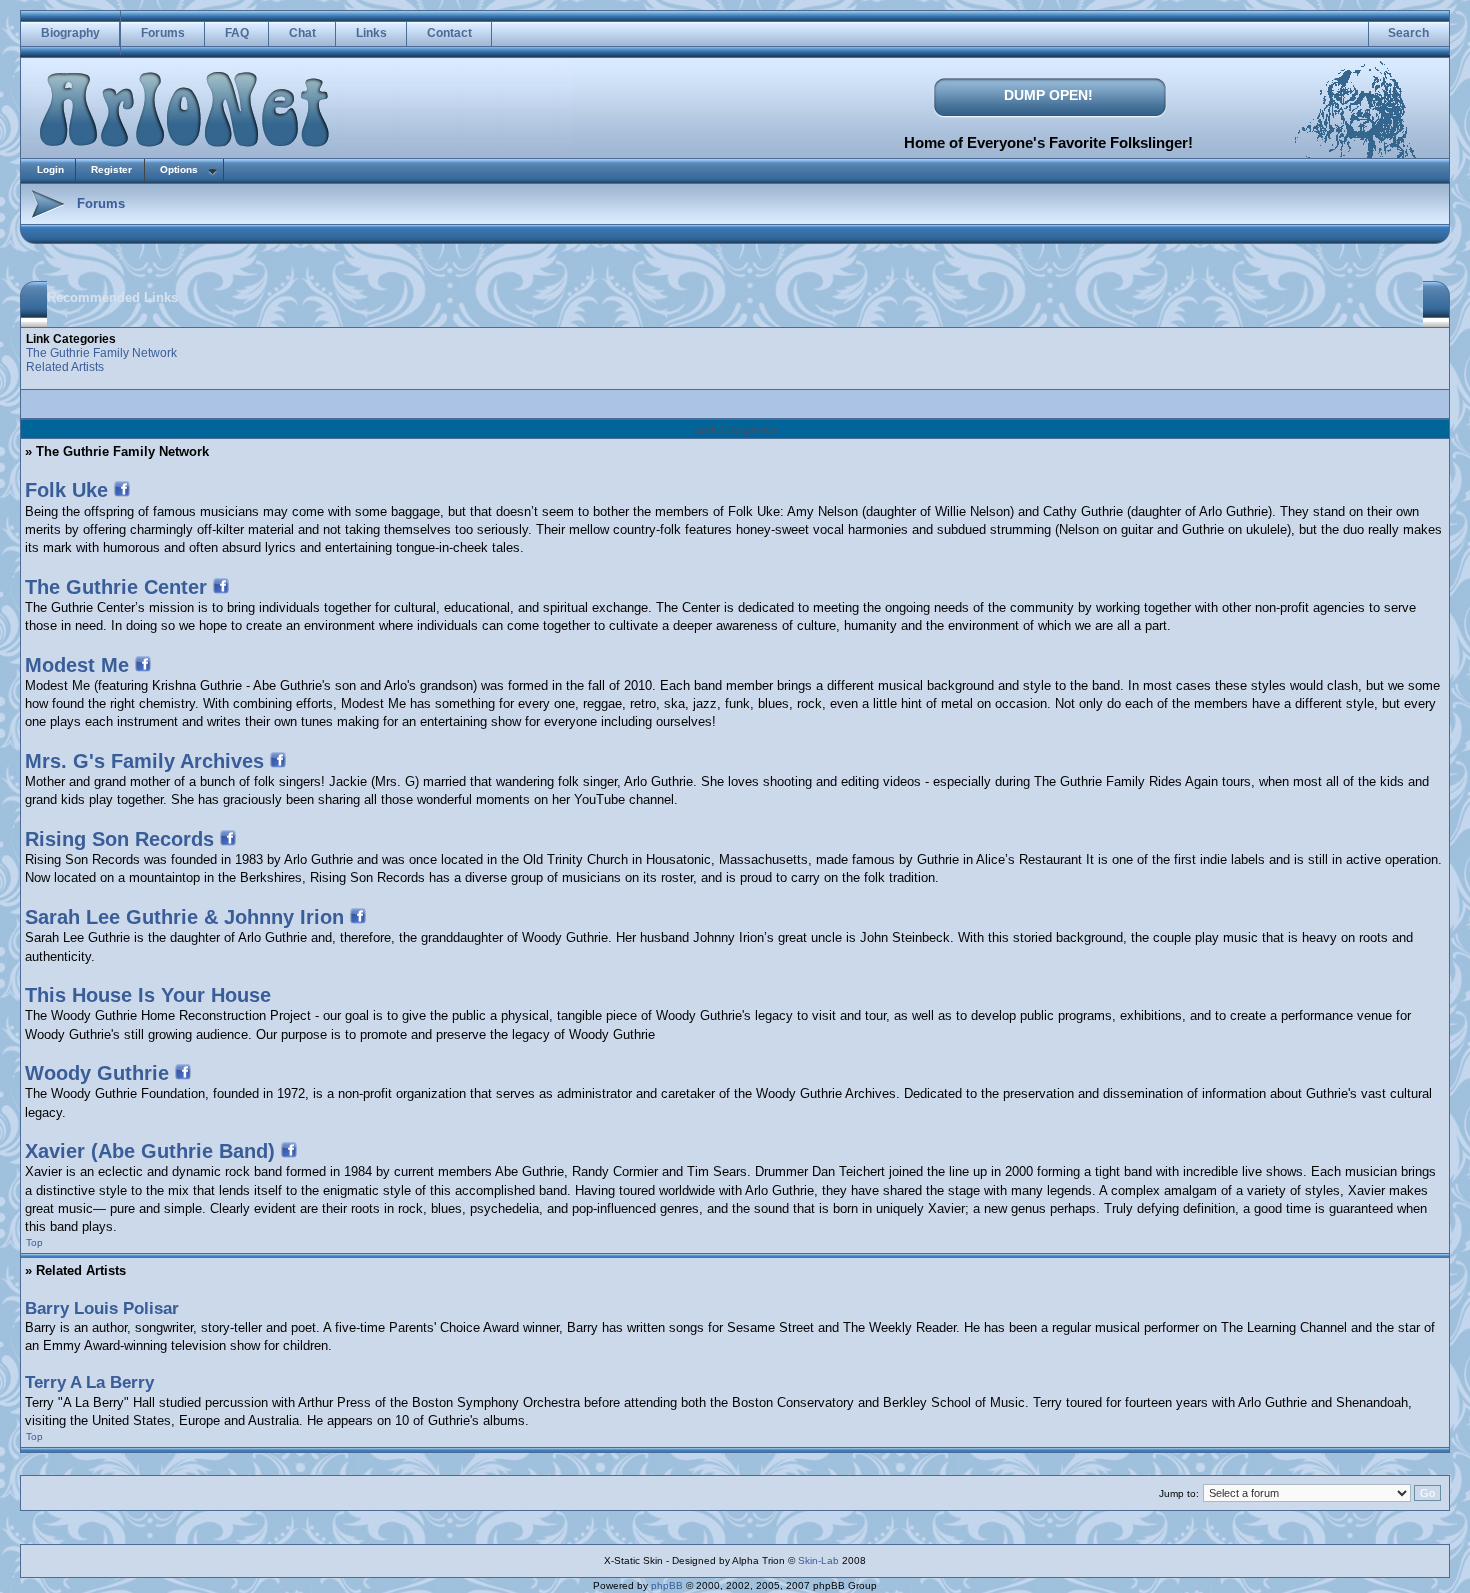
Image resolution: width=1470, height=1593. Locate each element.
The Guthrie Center (116, 587)
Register (111, 169)
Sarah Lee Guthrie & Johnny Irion (184, 917)
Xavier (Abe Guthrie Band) (150, 1151)
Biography (70, 33)
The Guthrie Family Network (101, 353)
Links (371, 33)
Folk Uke (66, 490)
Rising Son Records (119, 839)
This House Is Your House (148, 995)
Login (50, 169)
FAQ (237, 33)
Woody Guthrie (97, 1073)
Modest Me (77, 665)
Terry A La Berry (89, 1382)
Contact (449, 33)
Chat (302, 33)
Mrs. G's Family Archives (144, 761)
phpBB (667, 1585)
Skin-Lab (818, 1560)
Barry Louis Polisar (102, 1308)
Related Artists (65, 367)
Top (34, 1242)
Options (179, 169)
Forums (163, 33)
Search (1408, 33)
